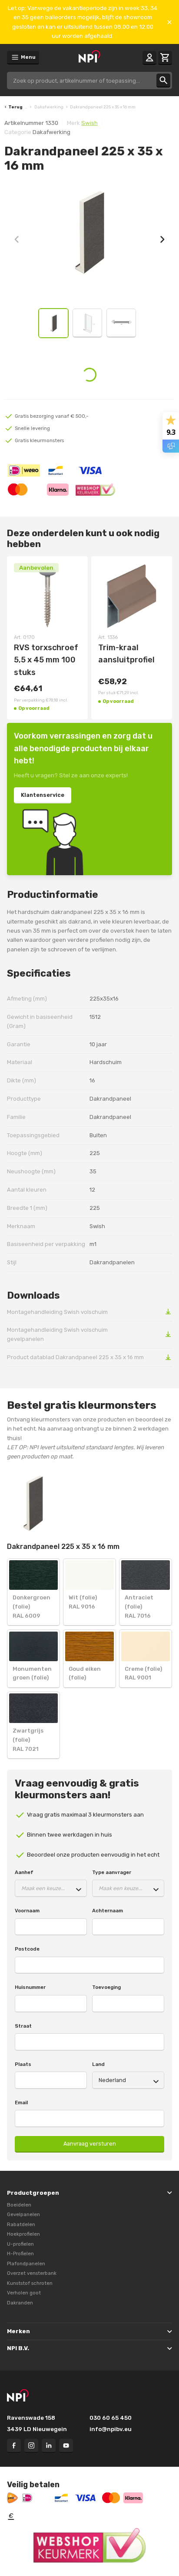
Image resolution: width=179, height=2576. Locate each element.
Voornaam (27, 1911)
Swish (89, 123)
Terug (15, 107)
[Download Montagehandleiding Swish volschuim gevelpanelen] (168, 1335)
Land (98, 2064)
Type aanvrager (112, 1872)
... (26, 107)
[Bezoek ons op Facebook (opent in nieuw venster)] (14, 2446)
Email (21, 2102)
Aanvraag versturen (90, 2144)
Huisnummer (30, 1987)
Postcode (27, 1949)
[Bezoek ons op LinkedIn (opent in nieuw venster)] (49, 2446)
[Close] (169, 22)
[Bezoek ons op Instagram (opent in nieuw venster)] (31, 2446)
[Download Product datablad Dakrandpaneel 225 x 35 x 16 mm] (168, 1357)
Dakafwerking (49, 107)
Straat (23, 2026)
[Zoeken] (163, 81)
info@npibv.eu (111, 2429)
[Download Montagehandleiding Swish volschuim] (168, 1312)
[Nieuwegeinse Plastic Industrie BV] (89, 57)
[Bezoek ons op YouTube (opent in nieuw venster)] (66, 2446)
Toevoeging (106, 1987)
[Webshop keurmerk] (89, 2546)
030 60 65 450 (111, 2418)
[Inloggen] (149, 58)
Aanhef (24, 1872)
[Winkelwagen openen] (165, 58)
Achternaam (108, 1911)
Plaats (23, 2064)
